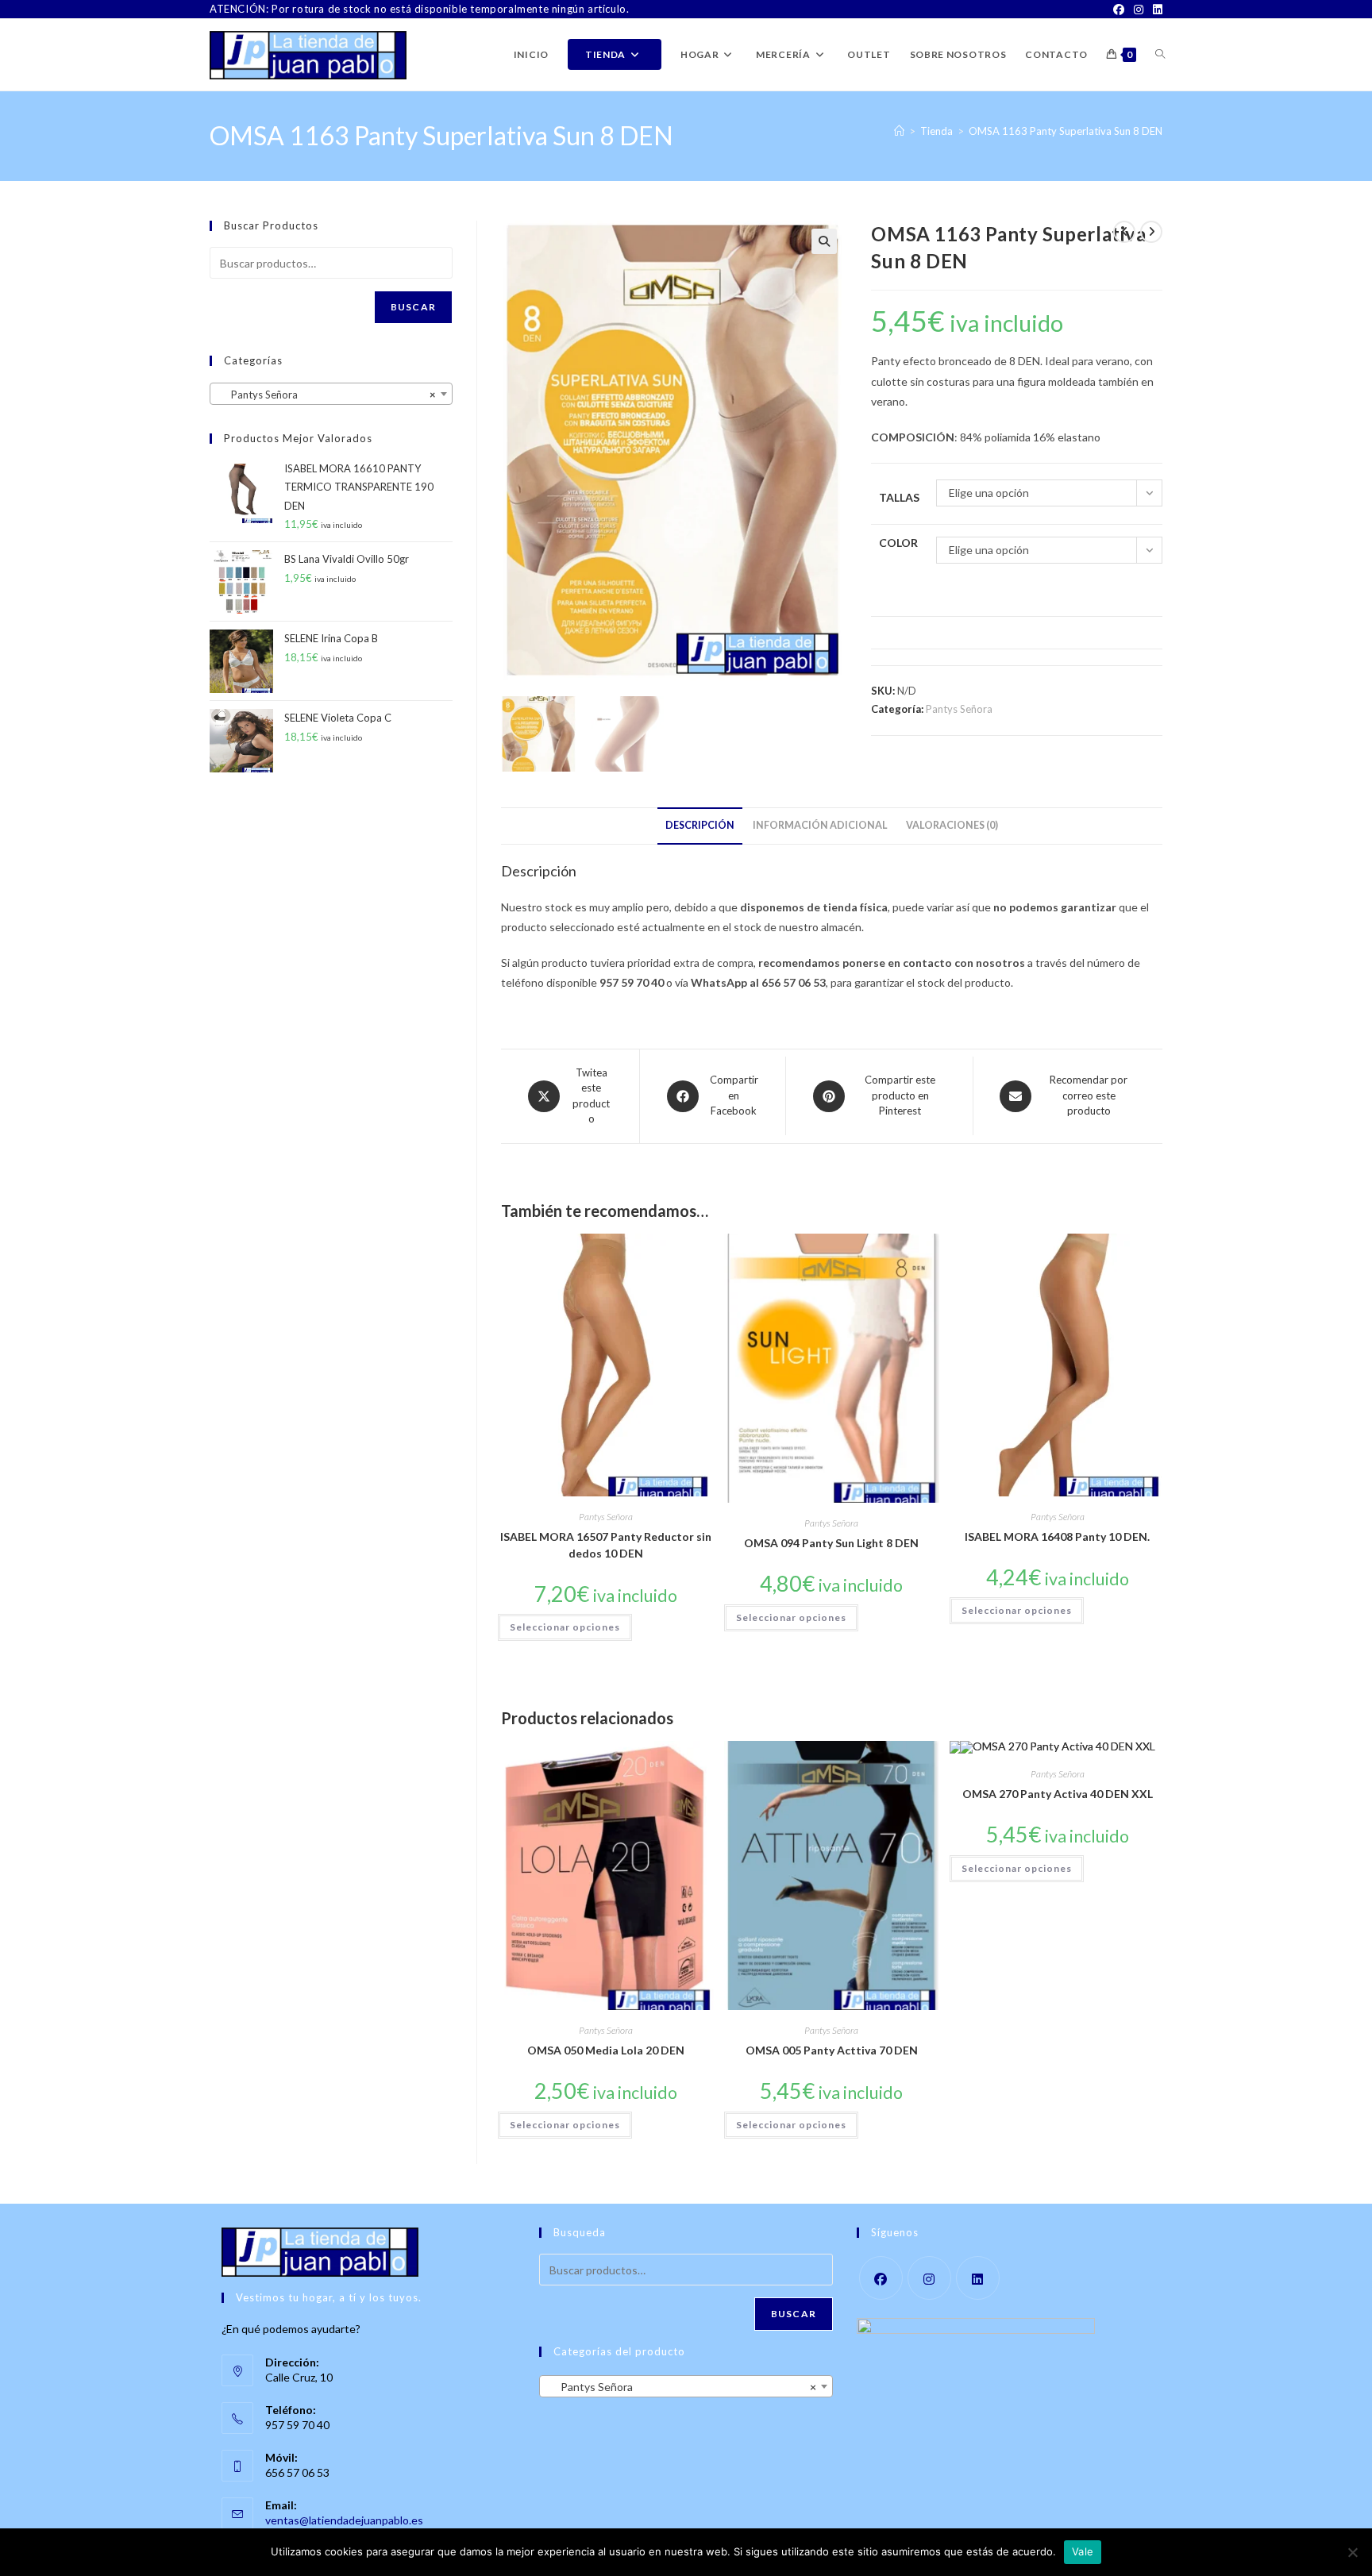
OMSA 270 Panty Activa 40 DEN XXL (1058, 1794)
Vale (1083, 2551)
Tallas (899, 497)
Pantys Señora (959, 709)
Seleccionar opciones (565, 1627)
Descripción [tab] (700, 825)
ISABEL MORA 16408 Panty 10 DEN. (1057, 1536)
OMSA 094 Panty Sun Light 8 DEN (831, 1543)
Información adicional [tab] (820, 825)
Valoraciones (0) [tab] (952, 825)
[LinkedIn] (1155, 10)
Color (898, 543)
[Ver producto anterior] (1124, 232)
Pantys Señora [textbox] (326, 395)
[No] (1352, 2552)
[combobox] (331, 394)
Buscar (413, 307)
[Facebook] (1119, 10)
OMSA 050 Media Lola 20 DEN (606, 2050)
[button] (824, 241)
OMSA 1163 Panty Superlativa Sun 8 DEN (1066, 131)
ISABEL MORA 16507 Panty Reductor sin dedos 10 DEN (606, 1545)
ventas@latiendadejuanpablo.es (344, 2520)
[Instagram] (1139, 10)
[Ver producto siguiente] (1151, 232)
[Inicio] (899, 131)
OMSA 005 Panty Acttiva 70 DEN (832, 2050)
